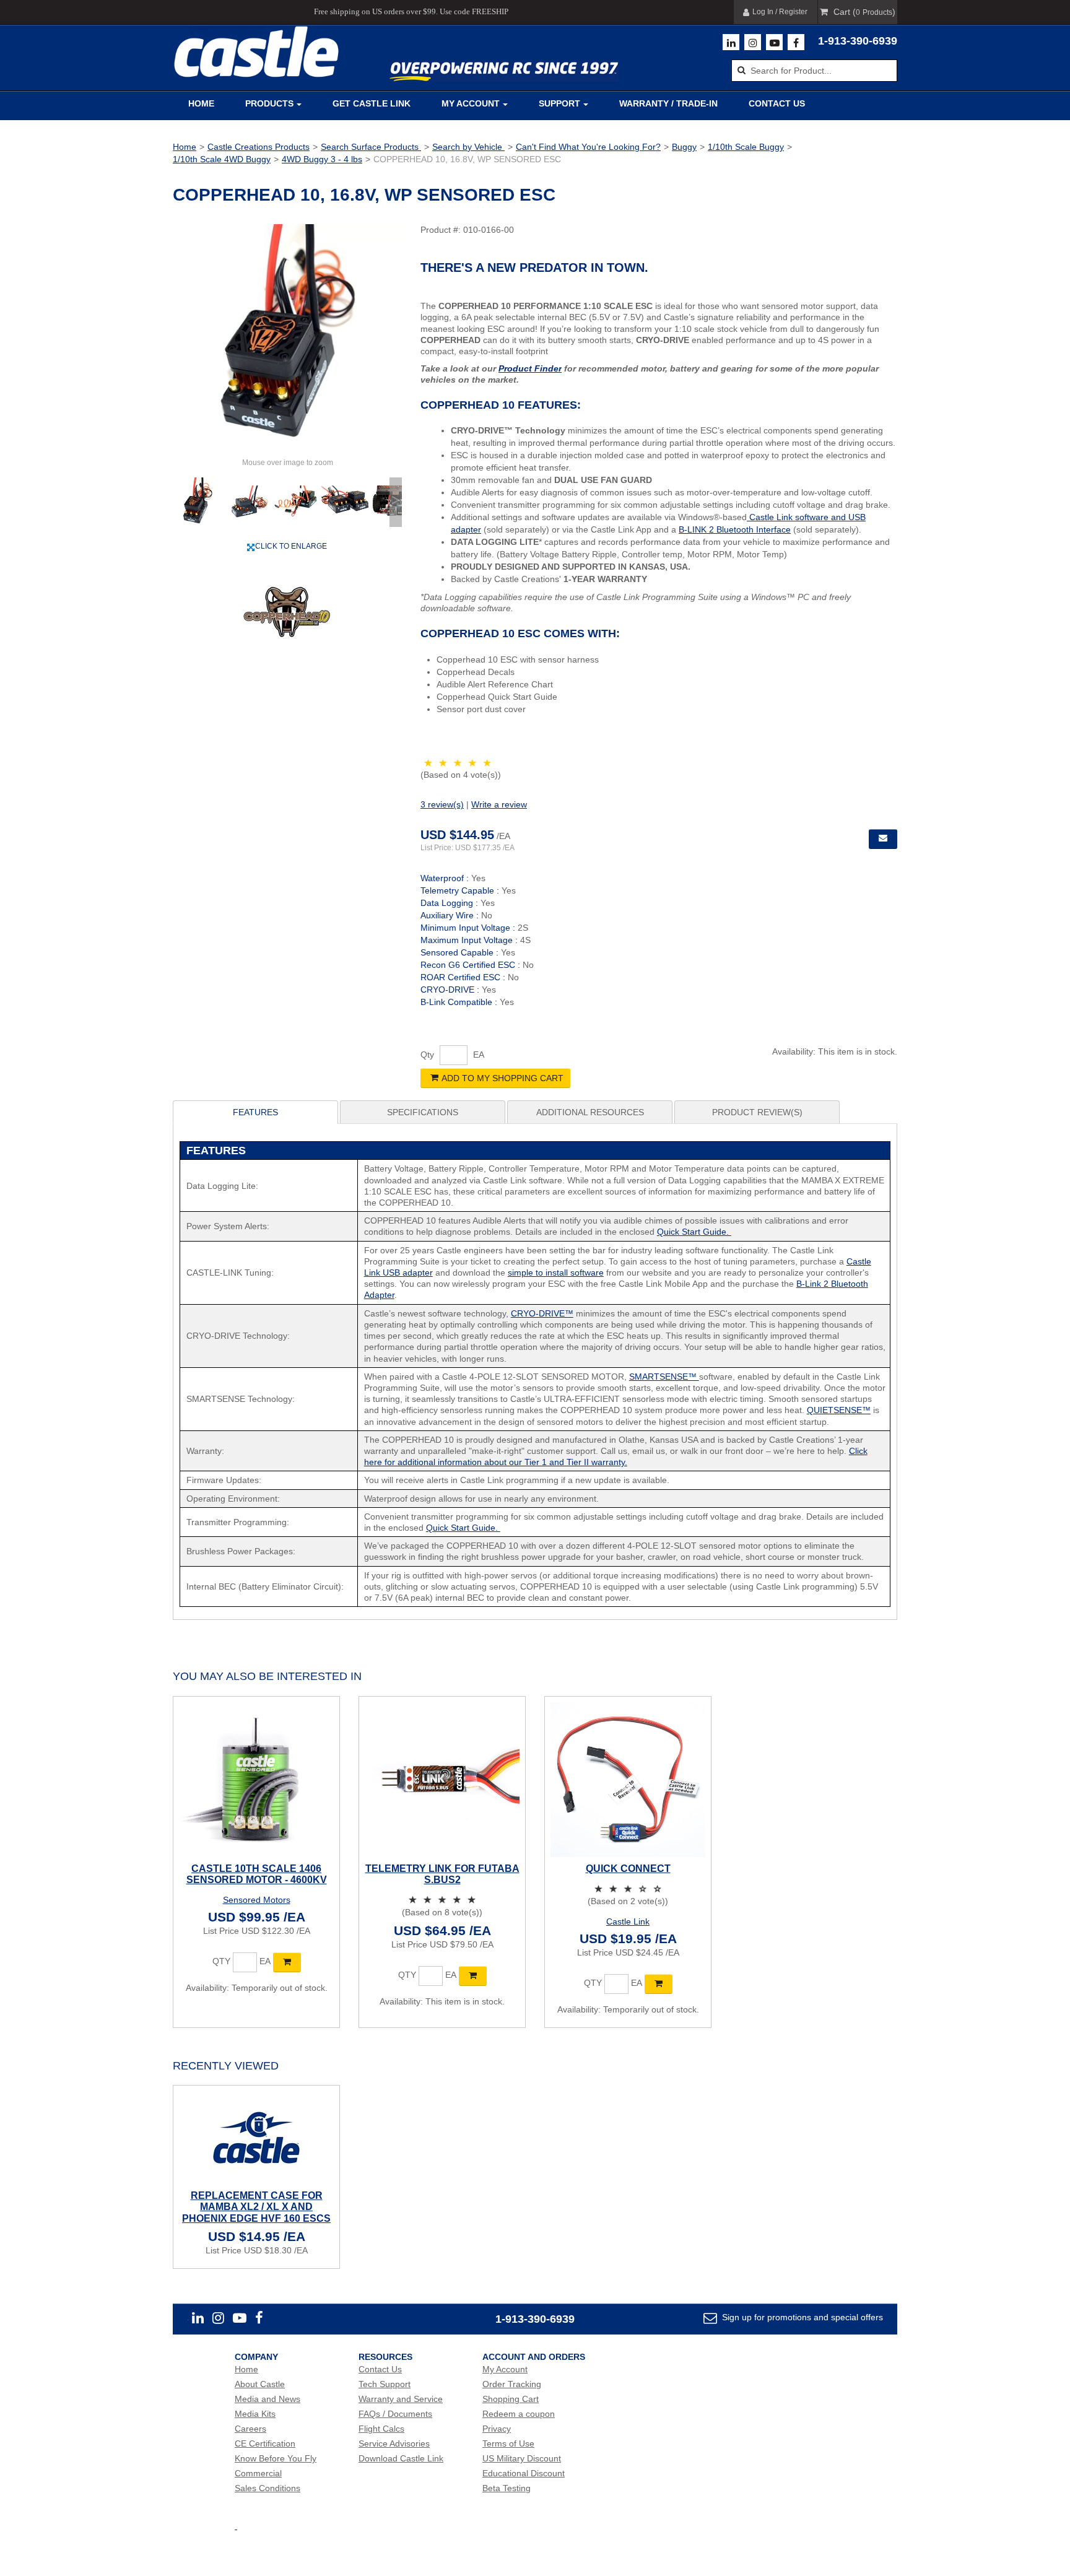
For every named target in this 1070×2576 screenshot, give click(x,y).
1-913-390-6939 (858, 41)
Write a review (499, 804)
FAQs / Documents (395, 2414)
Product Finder (530, 368)
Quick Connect (628, 1869)
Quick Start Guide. (694, 1232)
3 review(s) (442, 804)
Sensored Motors (257, 1900)
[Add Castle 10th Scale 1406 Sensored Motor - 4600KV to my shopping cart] (287, 1962)
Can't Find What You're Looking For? (588, 147)
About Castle (260, 2384)
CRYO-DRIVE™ (542, 1313)
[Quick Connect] (628, 1780)
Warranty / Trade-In (668, 103)
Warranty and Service (401, 2399)
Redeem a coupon (519, 2414)
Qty (427, 1055)
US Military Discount (522, 2458)
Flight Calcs (381, 2429)
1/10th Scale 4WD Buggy (222, 159)
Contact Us (777, 103)
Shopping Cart (511, 2399)
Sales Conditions (267, 2488)
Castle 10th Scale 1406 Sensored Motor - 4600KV (257, 1874)
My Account (471, 103)
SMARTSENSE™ (664, 1377)
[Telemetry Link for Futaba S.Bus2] (442, 1780)
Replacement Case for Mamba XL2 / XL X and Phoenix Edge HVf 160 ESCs (256, 2207)
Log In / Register (780, 12)
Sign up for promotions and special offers (801, 2317)
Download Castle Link (401, 2458)
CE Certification (265, 2443)
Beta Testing (507, 2488)
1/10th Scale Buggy (746, 147)
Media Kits (255, 2414)
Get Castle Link (372, 103)
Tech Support (385, 2384)
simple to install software (556, 1273)
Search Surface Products (371, 147)
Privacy (497, 2429)
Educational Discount (524, 2473)
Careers (250, 2429)
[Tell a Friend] (883, 839)
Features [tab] (255, 1112)
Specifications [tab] (423, 1112)
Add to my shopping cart (502, 1078)
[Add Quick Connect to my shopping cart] (659, 1984)
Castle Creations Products (259, 147)
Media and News (267, 2399)
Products (269, 103)
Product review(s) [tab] (757, 1112)
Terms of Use (508, 2443)
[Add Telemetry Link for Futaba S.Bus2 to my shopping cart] (473, 1976)
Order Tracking (512, 2384)
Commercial (258, 2473)
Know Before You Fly (276, 2458)
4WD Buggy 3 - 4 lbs (322, 159)
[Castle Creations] (256, 52)
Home (201, 103)
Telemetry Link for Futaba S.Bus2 (442, 1874)
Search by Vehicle (468, 147)
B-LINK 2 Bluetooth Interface (735, 529)
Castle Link (628, 1921)
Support (559, 103)
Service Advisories (394, 2443)
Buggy (684, 147)
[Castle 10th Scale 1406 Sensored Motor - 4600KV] (256, 1780)
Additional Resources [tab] (590, 1112)
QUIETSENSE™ (839, 1410)
